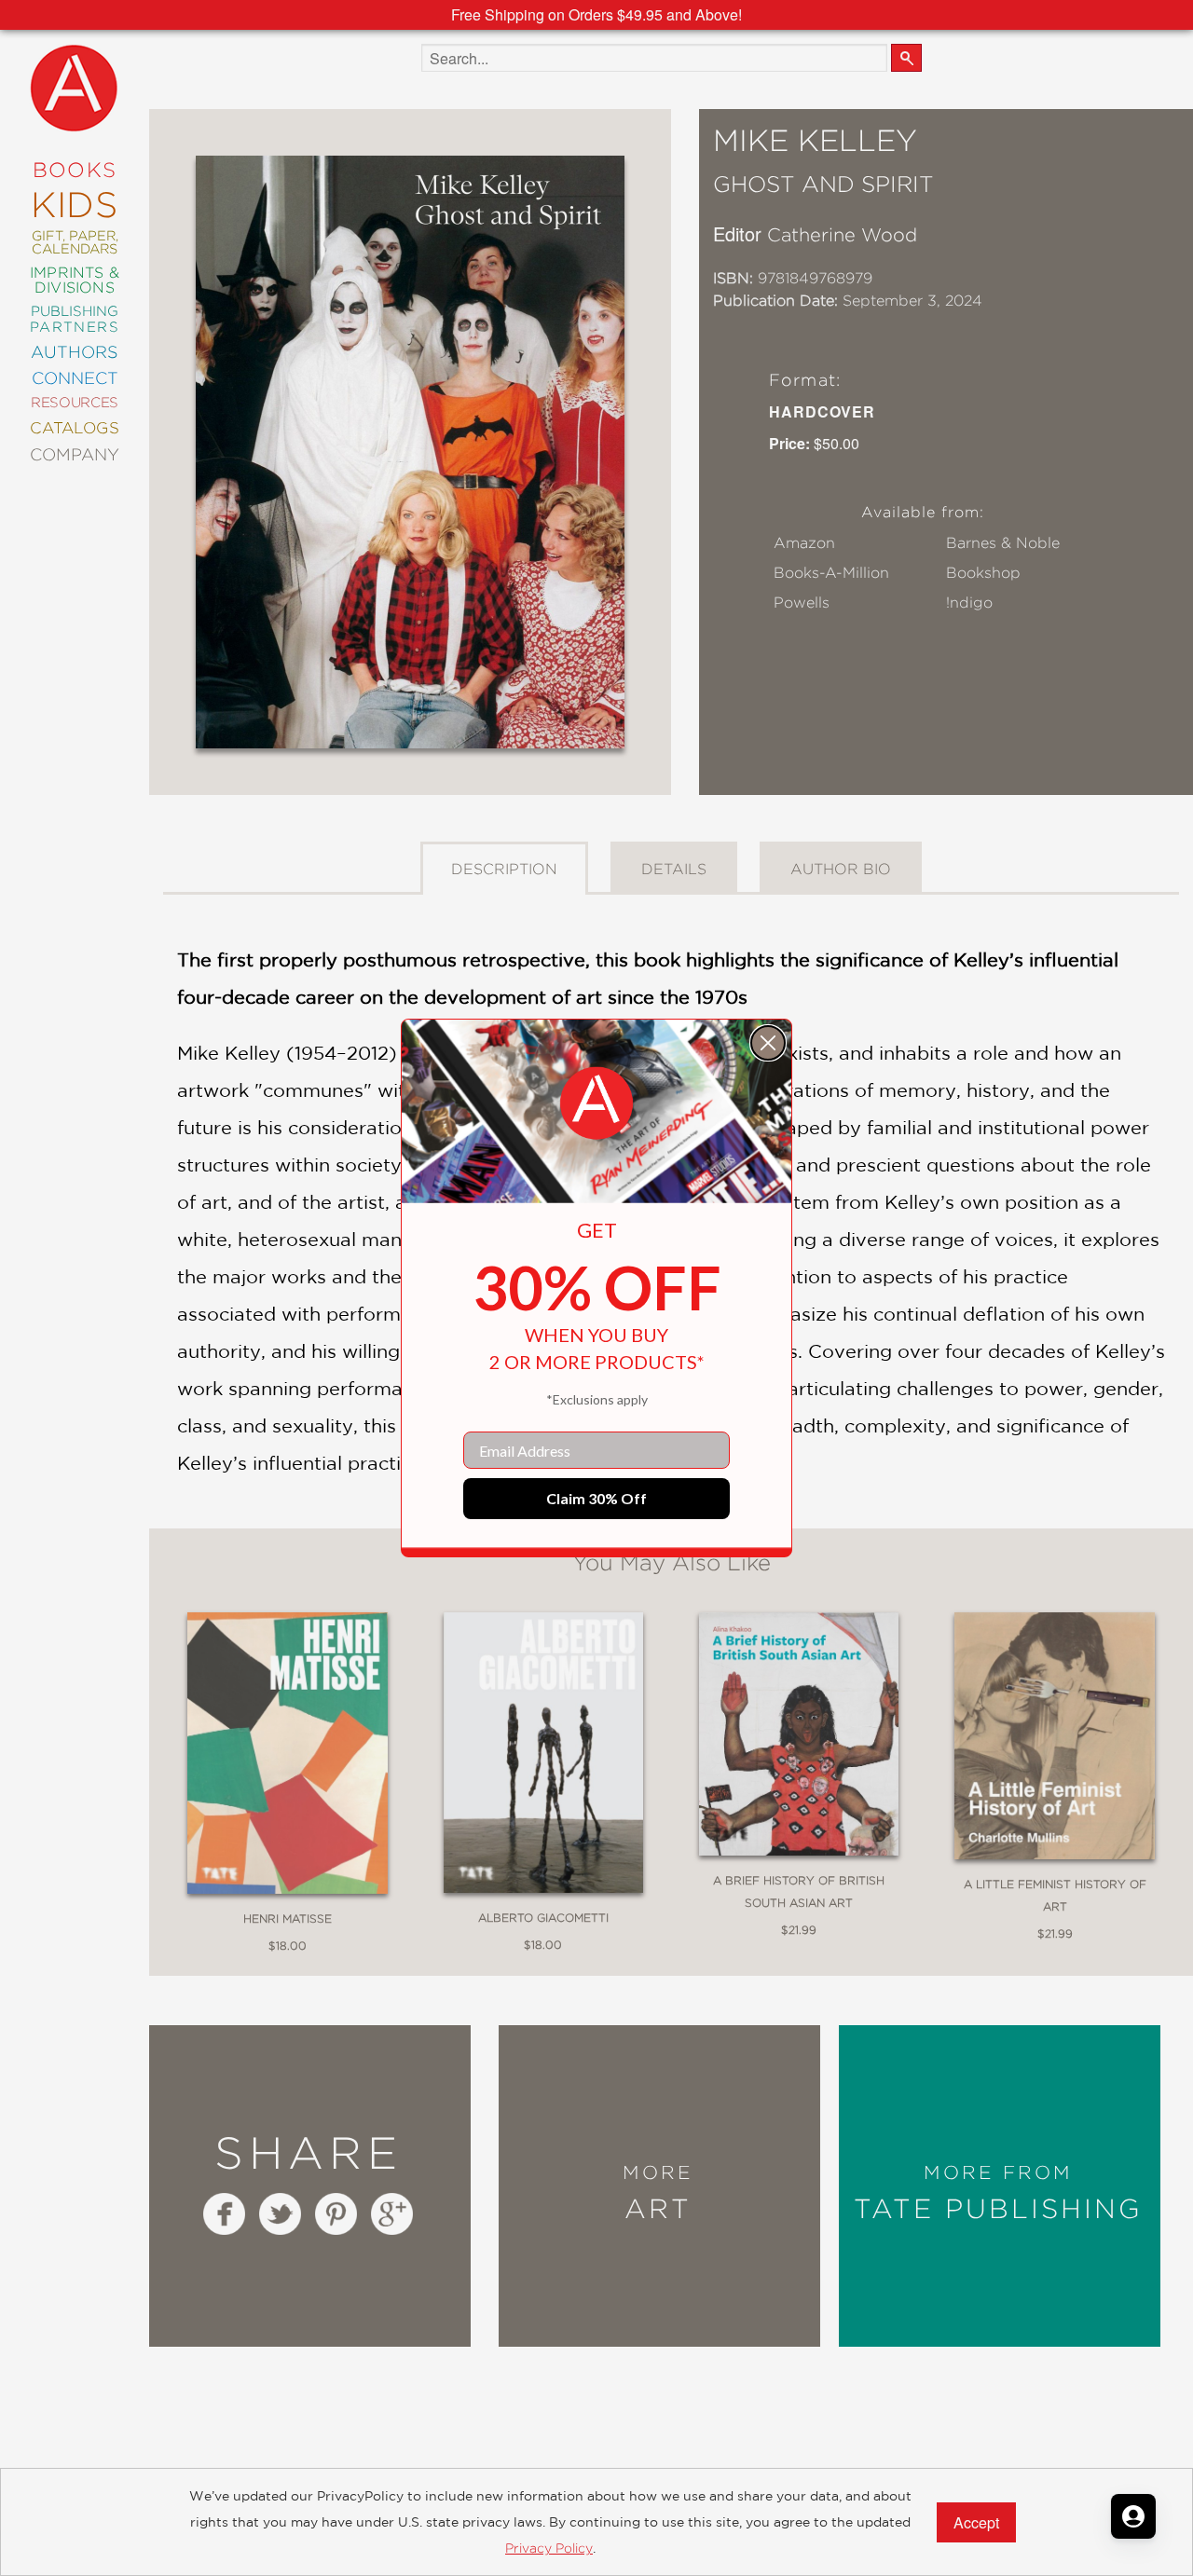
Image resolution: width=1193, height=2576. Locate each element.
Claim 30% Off (596, 1498)
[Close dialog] (768, 1043)
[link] (596, 1103)
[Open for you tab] (1133, 2516)
